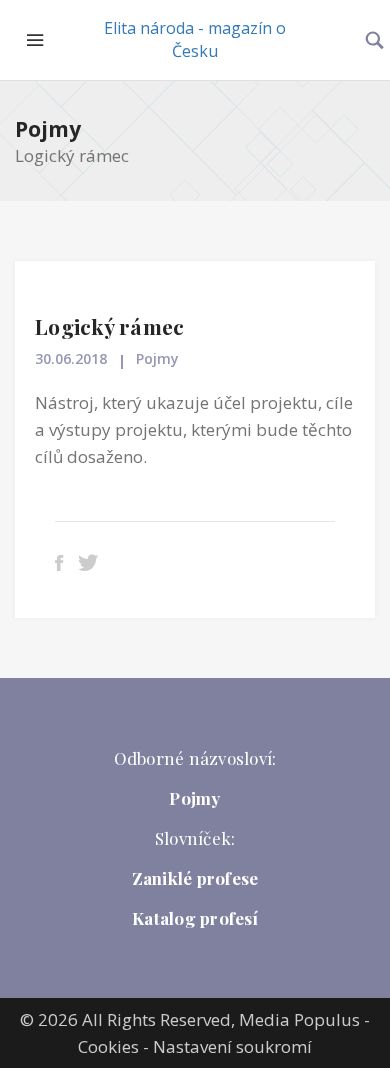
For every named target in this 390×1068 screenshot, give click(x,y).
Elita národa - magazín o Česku (195, 39)
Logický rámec (109, 326)
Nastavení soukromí (232, 1046)
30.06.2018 (71, 358)
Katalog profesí (195, 918)
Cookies (108, 1046)
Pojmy (48, 129)
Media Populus (299, 1019)
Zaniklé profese (195, 878)
